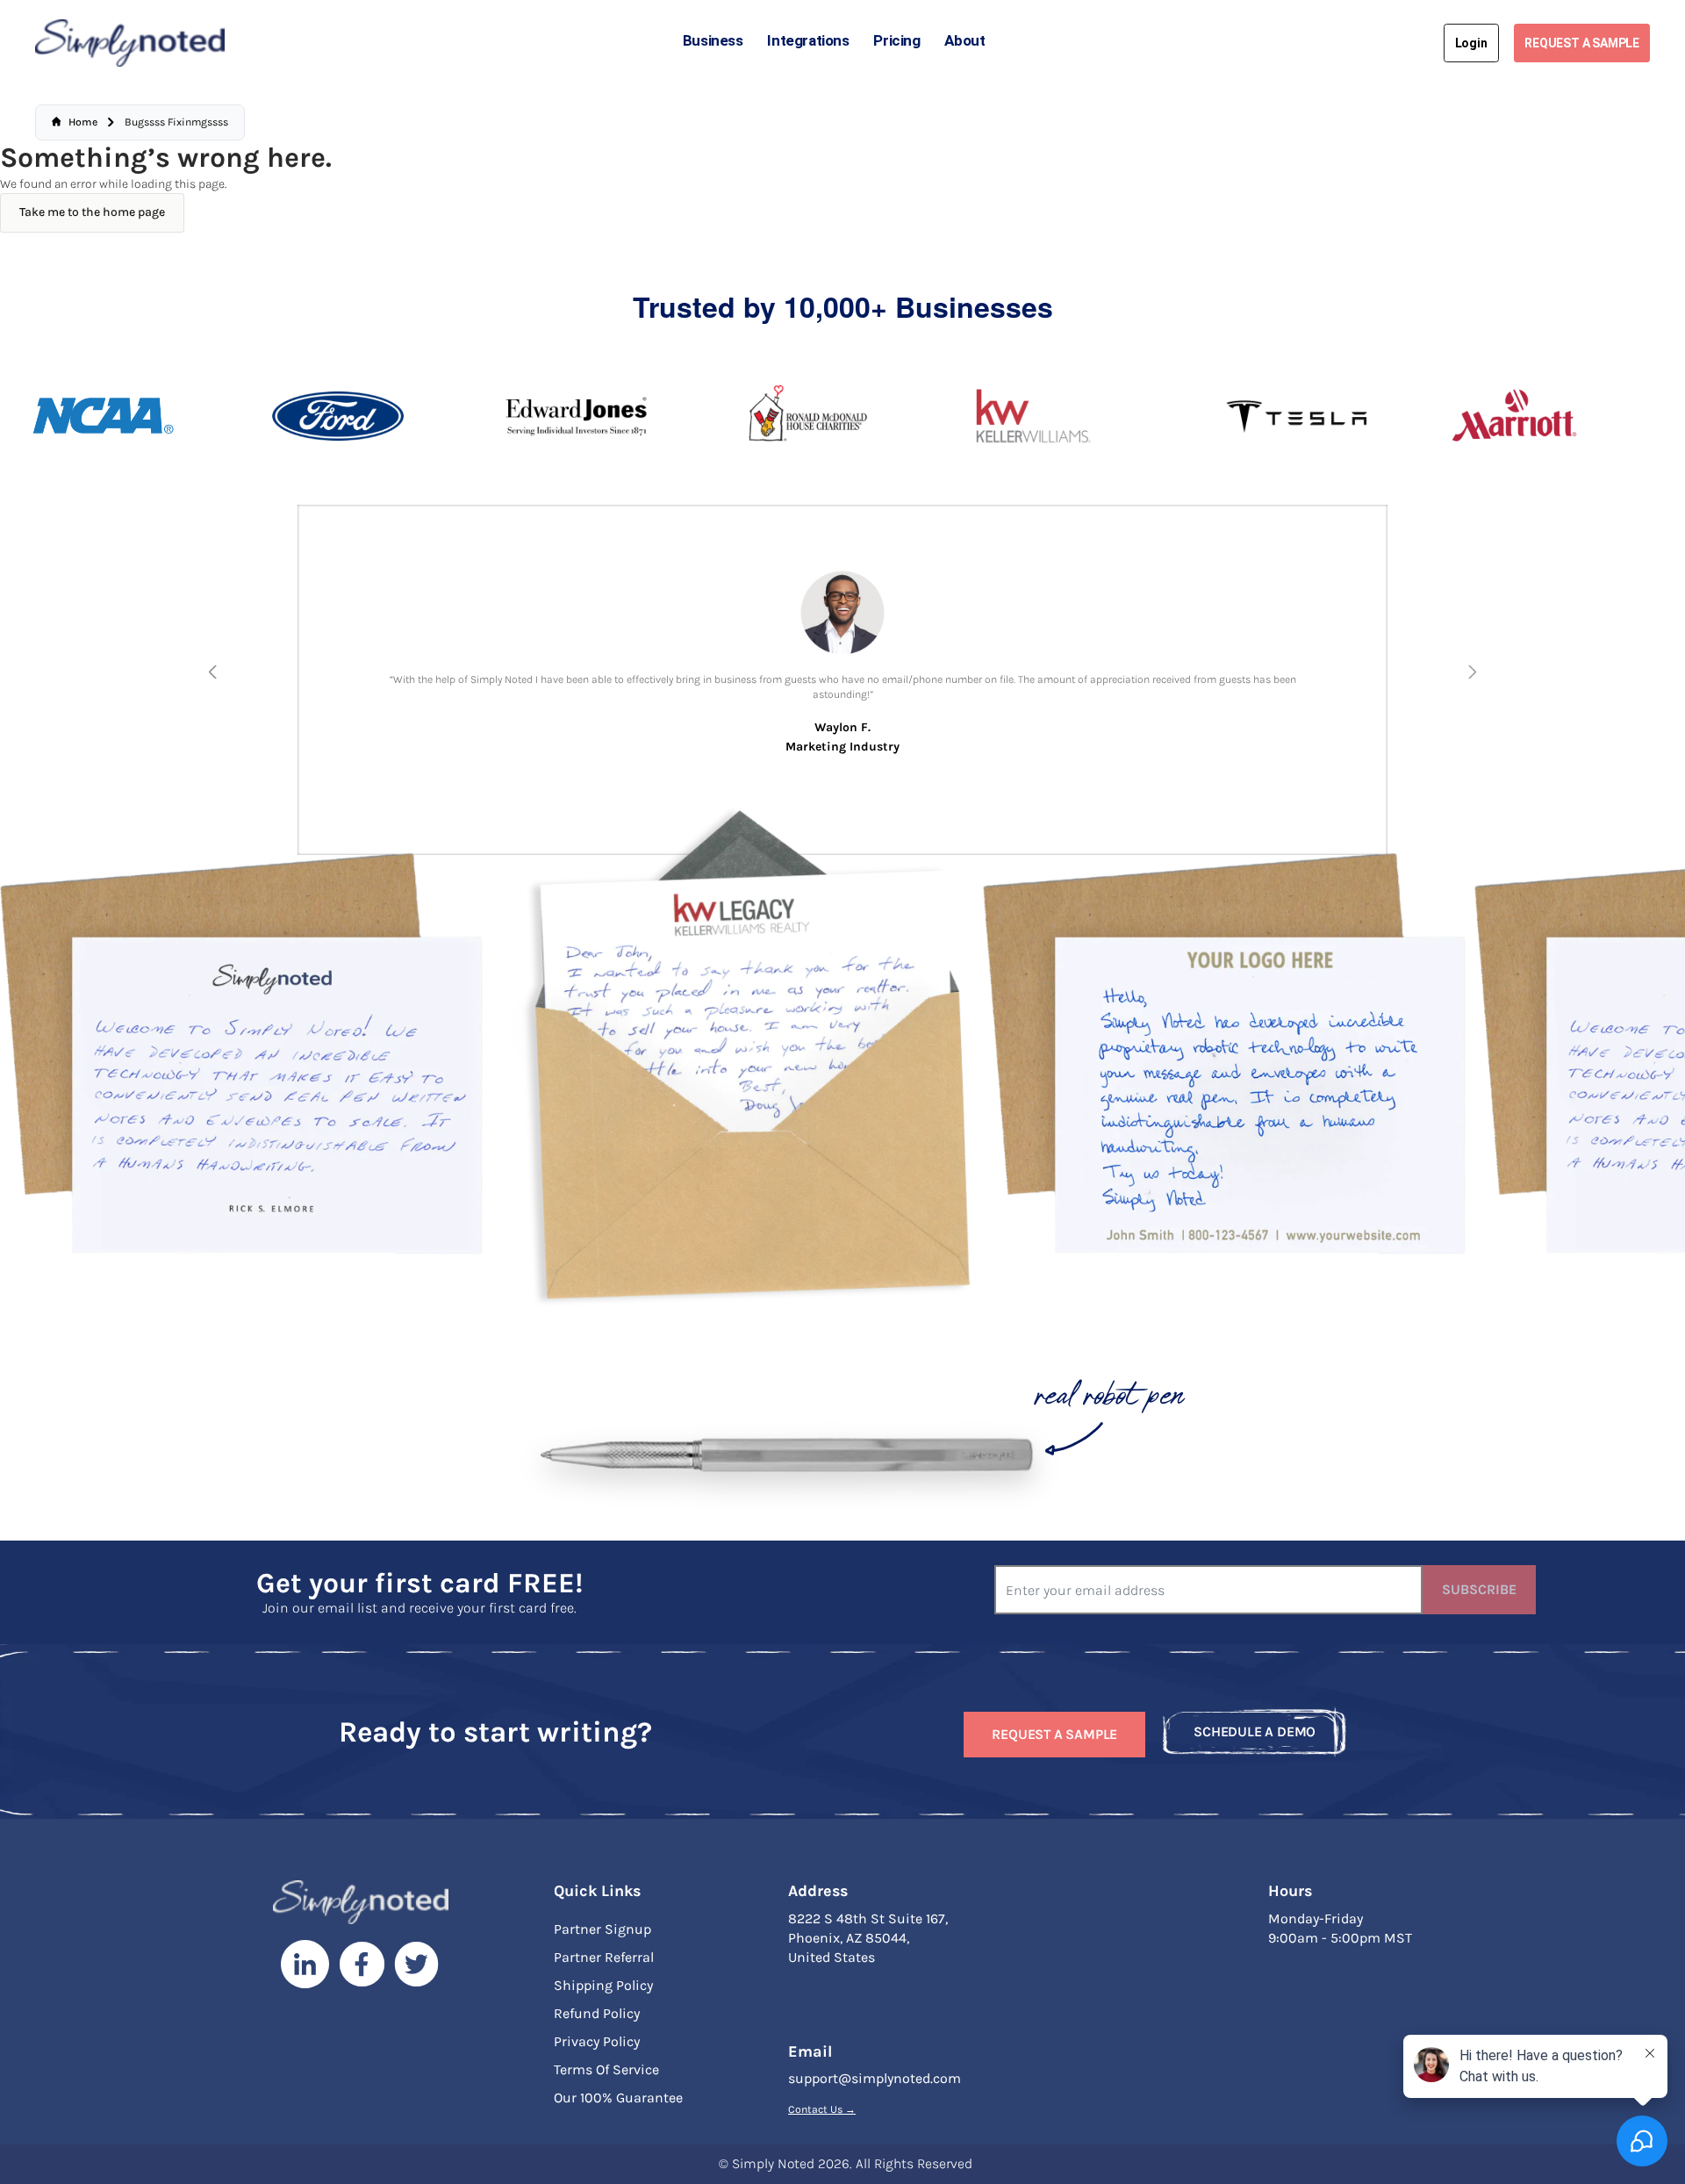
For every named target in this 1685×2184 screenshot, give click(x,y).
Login (1471, 43)
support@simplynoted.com (875, 2078)
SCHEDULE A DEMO (1255, 1731)
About (964, 40)
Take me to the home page (92, 212)
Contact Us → (822, 2109)
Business (713, 40)
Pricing (896, 40)
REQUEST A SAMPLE (1582, 43)
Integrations (808, 40)
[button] (212, 672)
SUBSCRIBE (1479, 1589)
